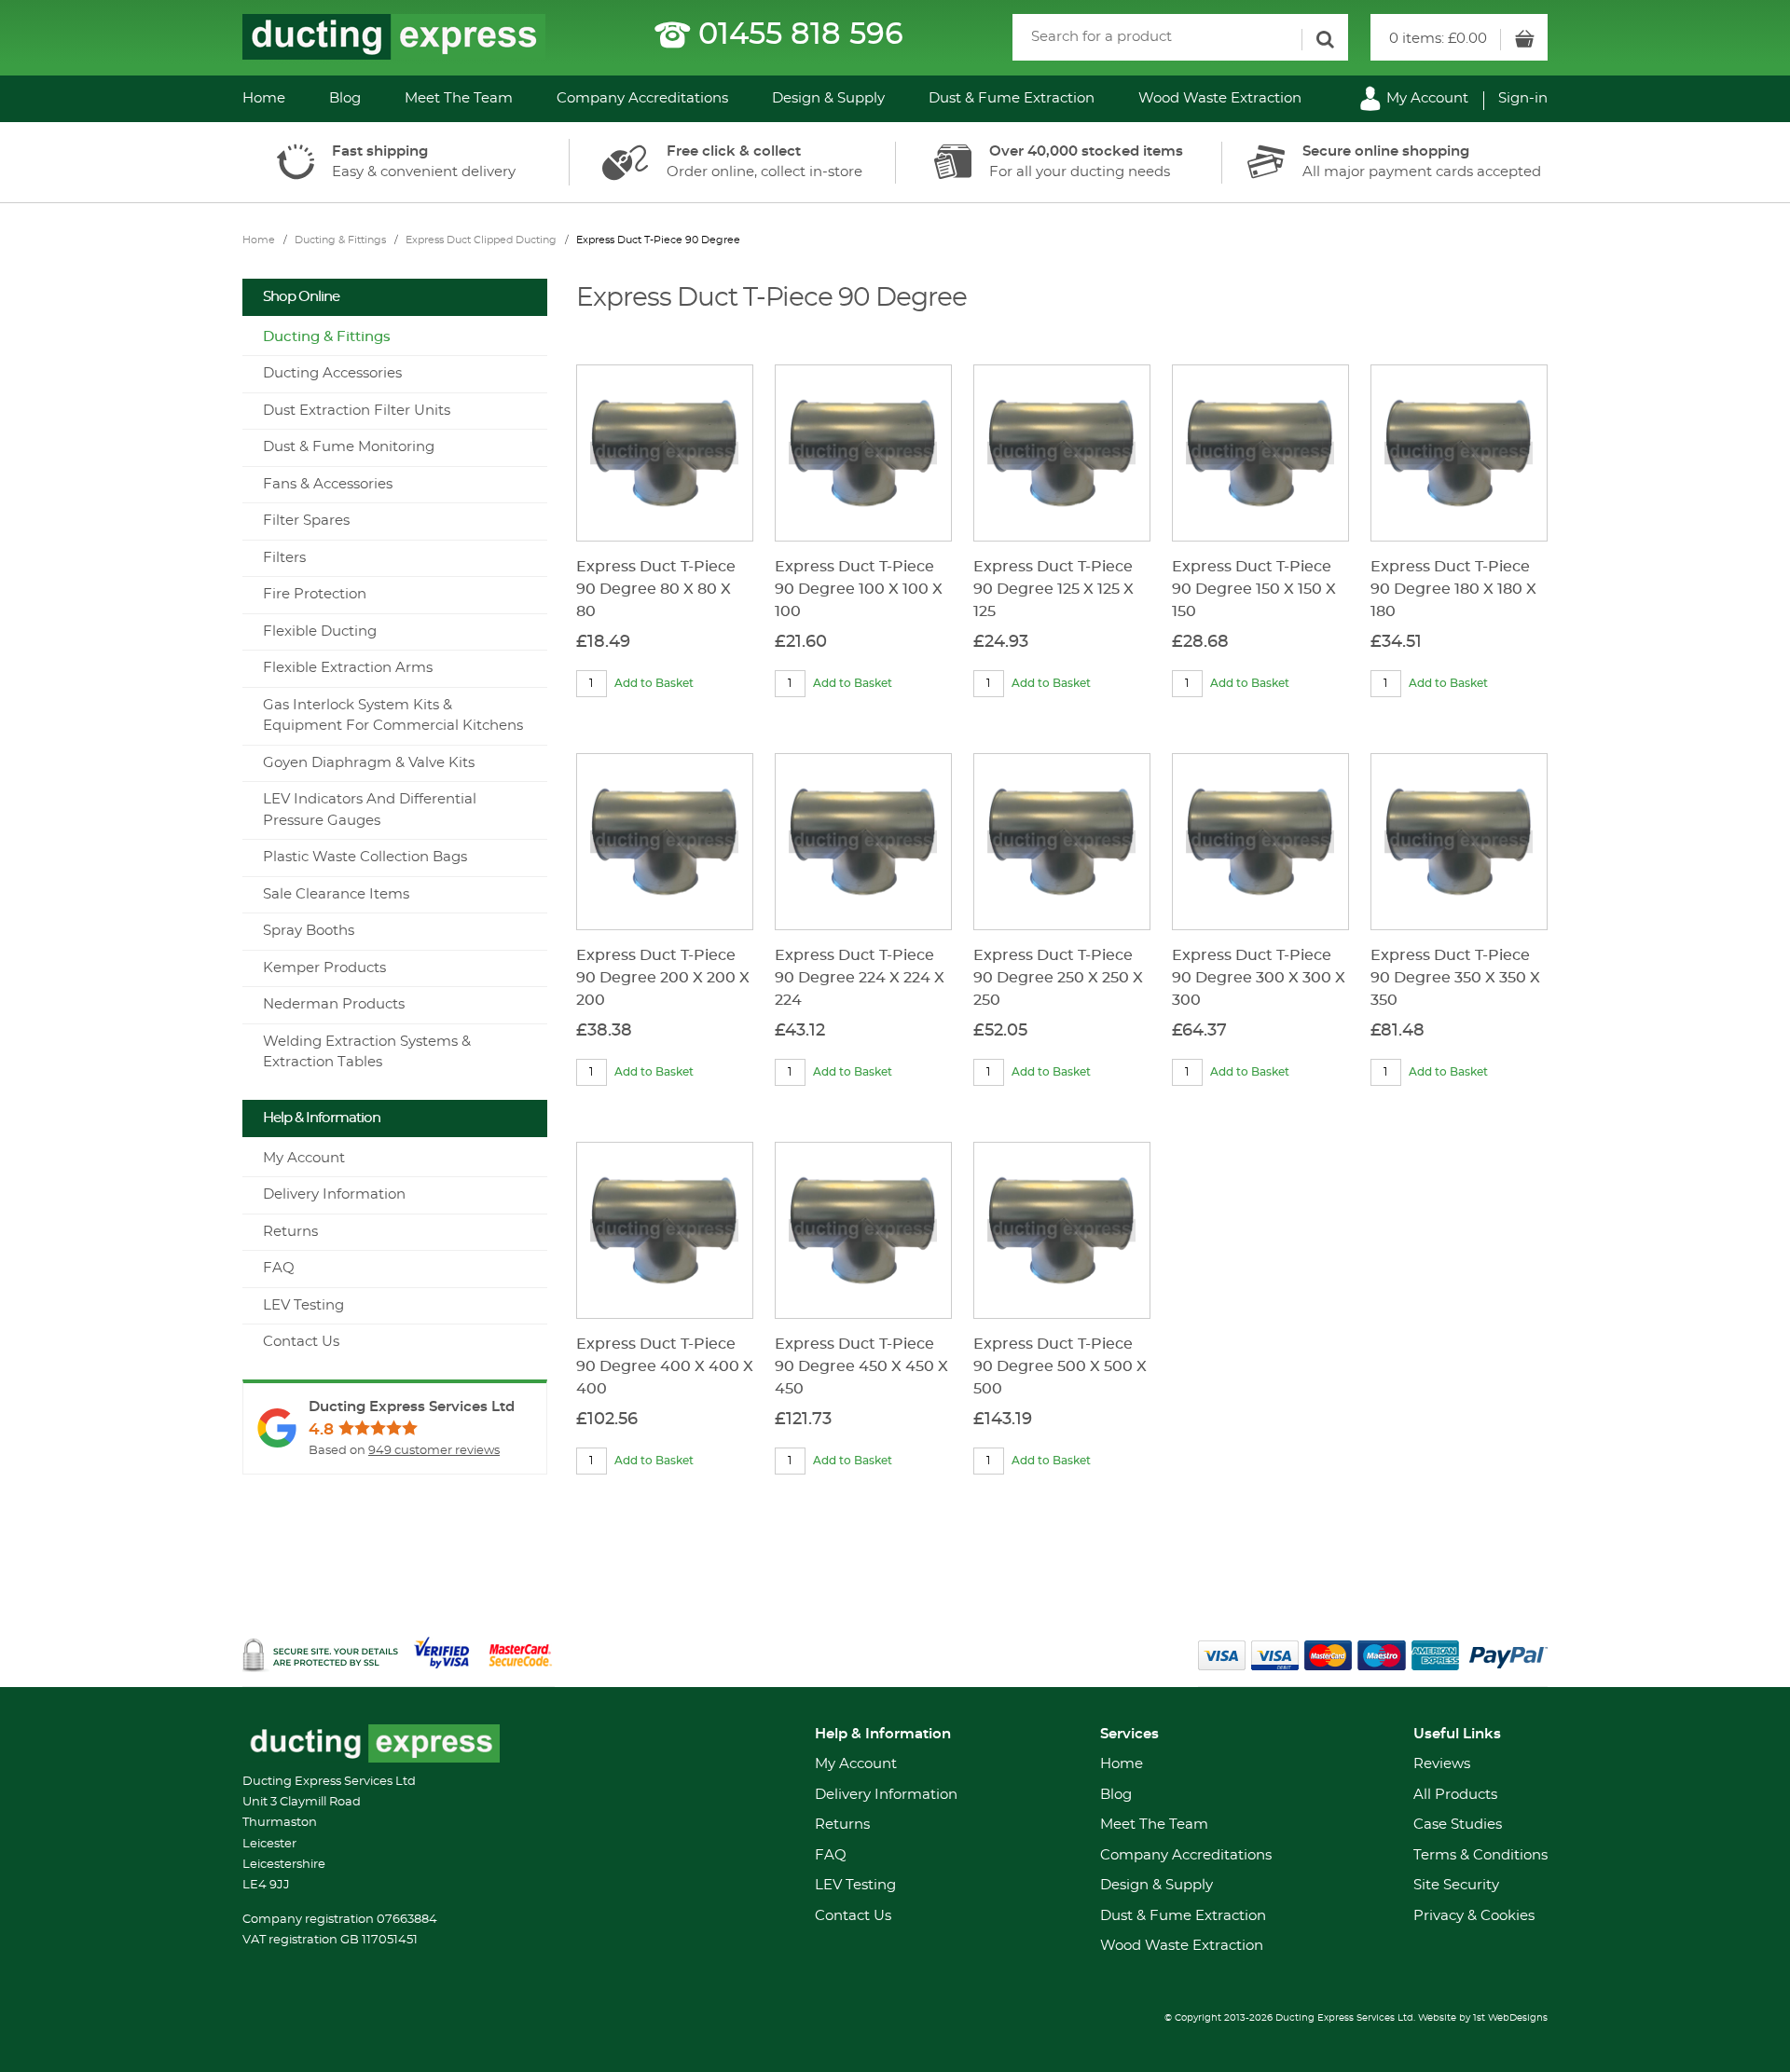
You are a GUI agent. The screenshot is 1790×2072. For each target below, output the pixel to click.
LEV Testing (303, 1305)
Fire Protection (315, 594)
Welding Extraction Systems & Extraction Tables (367, 1052)
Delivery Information (334, 1194)
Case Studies (1458, 1825)
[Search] (1325, 40)
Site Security (1456, 1885)
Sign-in (1523, 98)
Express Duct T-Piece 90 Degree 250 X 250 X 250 (1058, 978)
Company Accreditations (642, 98)
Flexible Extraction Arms (348, 668)
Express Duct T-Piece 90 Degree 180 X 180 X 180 (1453, 589)
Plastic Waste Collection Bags (365, 857)
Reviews (1442, 1764)
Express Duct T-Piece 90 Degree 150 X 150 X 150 (1254, 589)
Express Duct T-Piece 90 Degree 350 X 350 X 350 (1455, 978)
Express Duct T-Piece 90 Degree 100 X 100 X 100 (859, 589)
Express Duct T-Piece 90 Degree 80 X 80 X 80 (656, 589)
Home (264, 98)
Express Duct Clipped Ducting (481, 240)
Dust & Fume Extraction (1012, 98)
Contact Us (301, 1342)
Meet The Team (459, 98)
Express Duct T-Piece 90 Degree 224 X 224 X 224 (860, 978)
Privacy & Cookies (1474, 1916)
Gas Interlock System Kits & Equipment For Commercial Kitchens (393, 716)
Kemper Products (324, 968)
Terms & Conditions (1480, 1855)
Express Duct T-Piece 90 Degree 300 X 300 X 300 (1259, 978)
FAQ (279, 1268)
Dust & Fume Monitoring (349, 447)
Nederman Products (334, 1004)
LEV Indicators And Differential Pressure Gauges (370, 810)
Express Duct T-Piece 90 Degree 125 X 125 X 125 (1053, 589)
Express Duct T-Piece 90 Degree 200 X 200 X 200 (663, 978)
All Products (1455, 1795)
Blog (345, 98)
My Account (1425, 98)
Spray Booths (309, 931)
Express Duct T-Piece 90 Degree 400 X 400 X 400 (665, 1366)
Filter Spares (306, 521)
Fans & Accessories (328, 484)
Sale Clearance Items (336, 894)
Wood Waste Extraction (1220, 98)
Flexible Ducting (320, 631)
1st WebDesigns (1510, 2018)
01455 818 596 (801, 34)
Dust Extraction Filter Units (357, 411)
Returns (290, 1232)
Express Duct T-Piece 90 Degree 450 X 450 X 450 (861, 1366)
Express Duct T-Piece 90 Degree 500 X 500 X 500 (1060, 1366)
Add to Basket (654, 683)
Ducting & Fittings (340, 240)
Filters (284, 558)
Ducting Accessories (332, 373)
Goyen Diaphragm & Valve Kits (369, 763)
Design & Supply (828, 98)
